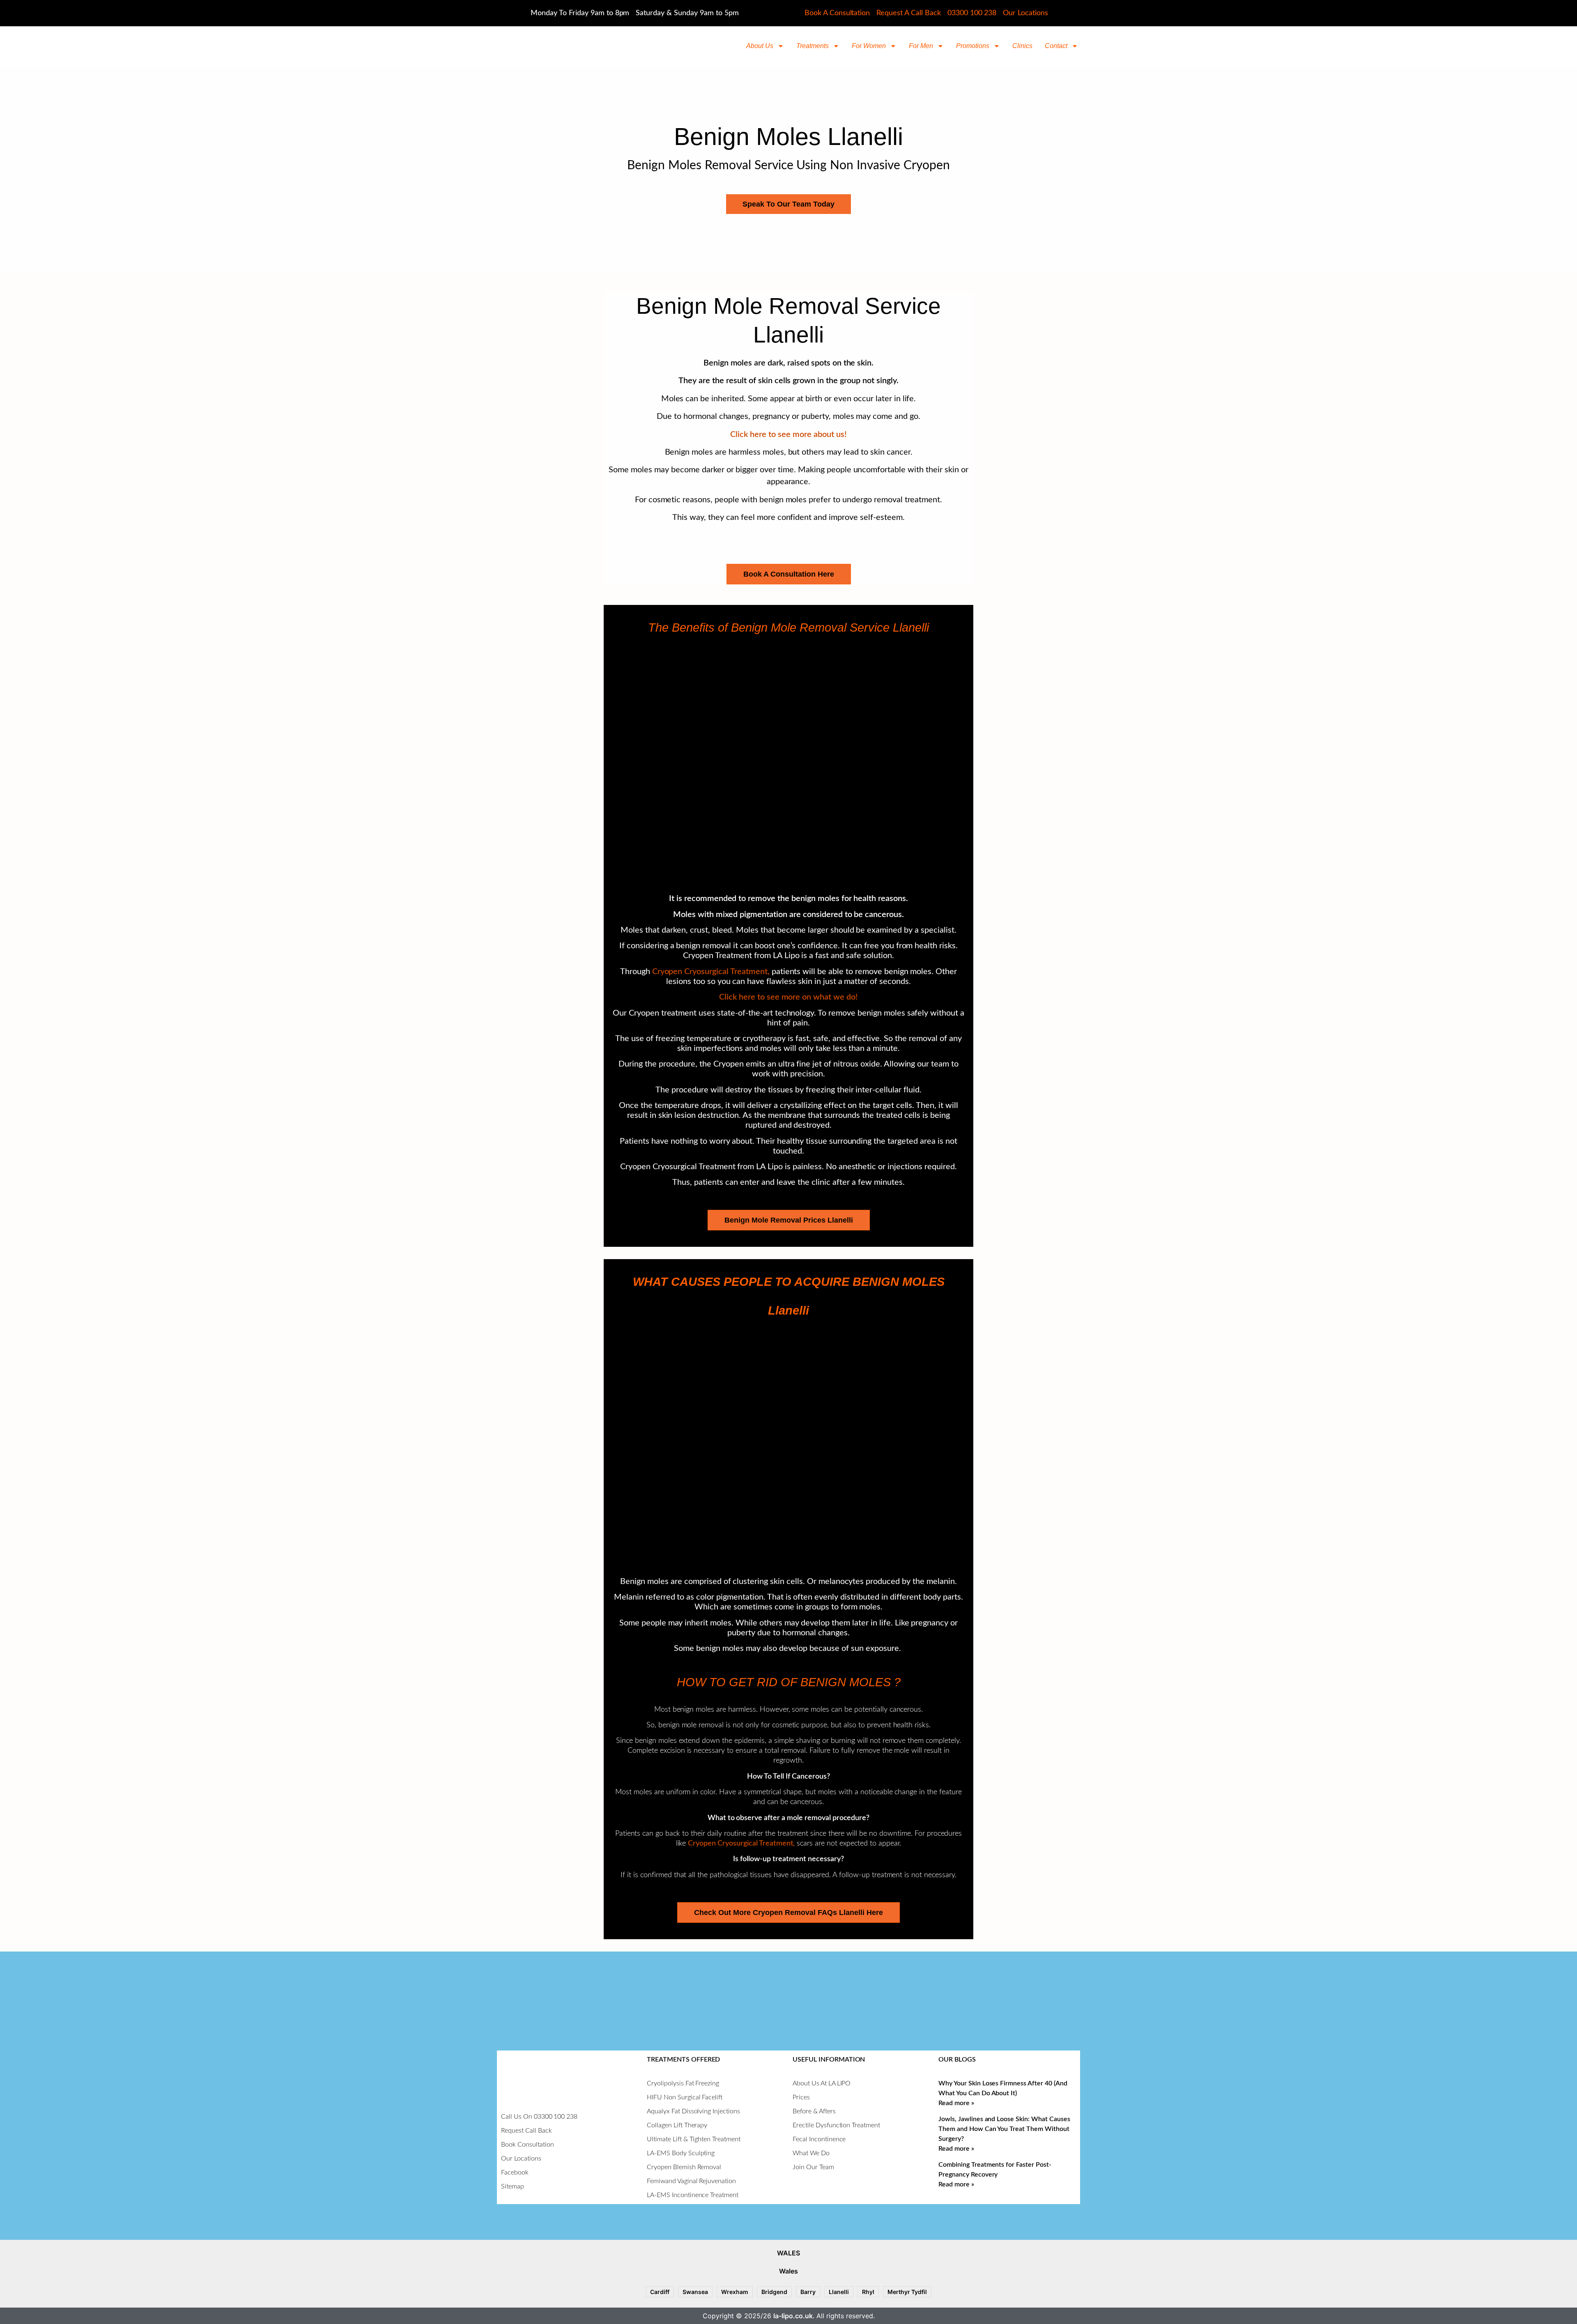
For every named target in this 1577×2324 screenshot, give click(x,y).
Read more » (956, 2103)
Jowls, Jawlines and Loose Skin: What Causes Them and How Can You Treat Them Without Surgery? (1004, 2129)
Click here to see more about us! (788, 434)
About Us (760, 46)
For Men (921, 46)
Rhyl (868, 2292)
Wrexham (735, 2292)
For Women (869, 46)
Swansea (695, 2292)
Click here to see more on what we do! (788, 997)
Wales (788, 2271)
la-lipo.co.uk (793, 2316)
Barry (808, 2292)
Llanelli (839, 2292)
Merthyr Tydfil (907, 2292)
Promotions (973, 46)
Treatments (813, 46)
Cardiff (660, 2292)
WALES (788, 2253)
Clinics (1022, 46)
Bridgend (774, 2292)
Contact (1056, 46)
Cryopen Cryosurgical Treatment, (712, 972)
